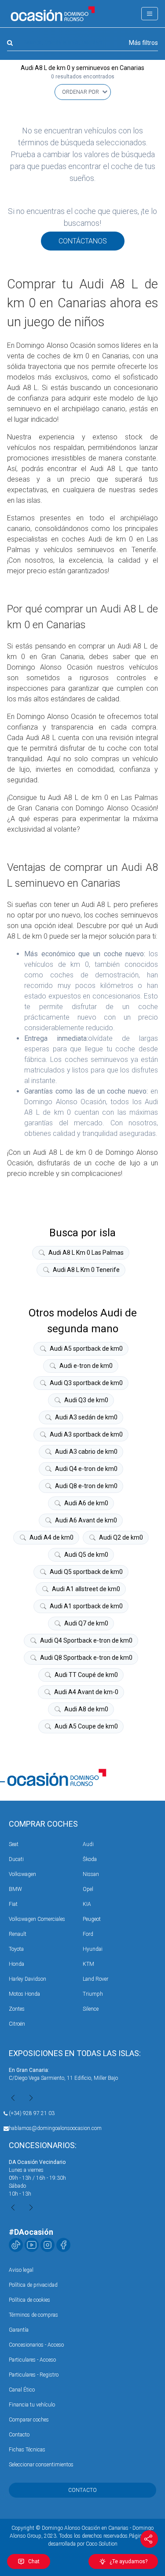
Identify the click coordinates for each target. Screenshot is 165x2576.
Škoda (90, 1859)
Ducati (16, 1859)
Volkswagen (22, 1874)
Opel (88, 1889)
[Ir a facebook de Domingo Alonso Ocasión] (63, 2245)
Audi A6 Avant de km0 (86, 1520)
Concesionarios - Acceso (36, 2345)
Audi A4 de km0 (51, 1537)
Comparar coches (29, 2420)
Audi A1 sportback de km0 (86, 1606)
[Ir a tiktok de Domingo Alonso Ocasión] (16, 2245)
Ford (88, 1934)
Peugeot (92, 1919)
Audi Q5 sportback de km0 (86, 1572)
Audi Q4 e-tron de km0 (86, 1469)
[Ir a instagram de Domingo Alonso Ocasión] (48, 2245)
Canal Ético (22, 2390)
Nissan (91, 1874)
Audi (88, 1844)
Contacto (19, 2435)
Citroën (17, 2024)
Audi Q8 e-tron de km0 (86, 1486)
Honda (16, 1964)
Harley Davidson (27, 1979)
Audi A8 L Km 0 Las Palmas (86, 1253)
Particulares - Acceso (32, 2360)
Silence (91, 2009)
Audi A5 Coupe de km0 (86, 1726)
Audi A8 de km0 (86, 1709)
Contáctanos (83, 241)
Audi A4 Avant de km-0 (86, 1692)
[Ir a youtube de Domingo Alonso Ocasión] (32, 2245)
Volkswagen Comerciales (37, 1919)
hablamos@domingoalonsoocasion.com (55, 2128)
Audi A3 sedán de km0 (86, 1417)
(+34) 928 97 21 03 (32, 2113)
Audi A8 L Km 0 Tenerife (86, 1270)
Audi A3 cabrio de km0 (86, 1452)
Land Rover (95, 1979)
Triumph (93, 1994)
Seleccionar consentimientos (41, 2465)
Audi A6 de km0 (86, 1503)
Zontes (17, 2009)
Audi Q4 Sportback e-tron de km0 (86, 1640)
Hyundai (93, 1949)
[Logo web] (53, 14)
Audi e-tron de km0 (86, 1366)
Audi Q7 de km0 (86, 1623)
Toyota (16, 1949)
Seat (14, 1844)
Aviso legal (21, 2270)
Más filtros (143, 43)
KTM (88, 1964)
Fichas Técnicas (27, 2450)
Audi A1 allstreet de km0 (86, 1589)
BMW (15, 1889)
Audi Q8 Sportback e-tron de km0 (86, 1658)
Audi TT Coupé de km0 (86, 1675)
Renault (18, 1934)
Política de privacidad (33, 2285)
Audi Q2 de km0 (121, 1537)
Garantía (19, 2330)
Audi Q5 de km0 (86, 1555)
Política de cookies (29, 2300)
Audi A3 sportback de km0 (86, 1434)
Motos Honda (24, 1994)
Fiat (13, 1904)
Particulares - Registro (34, 2375)
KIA (87, 1904)
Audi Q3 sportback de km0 (86, 1383)
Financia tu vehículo (32, 2405)
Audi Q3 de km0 (86, 1400)
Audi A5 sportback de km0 (86, 1349)
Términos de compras (33, 2315)
